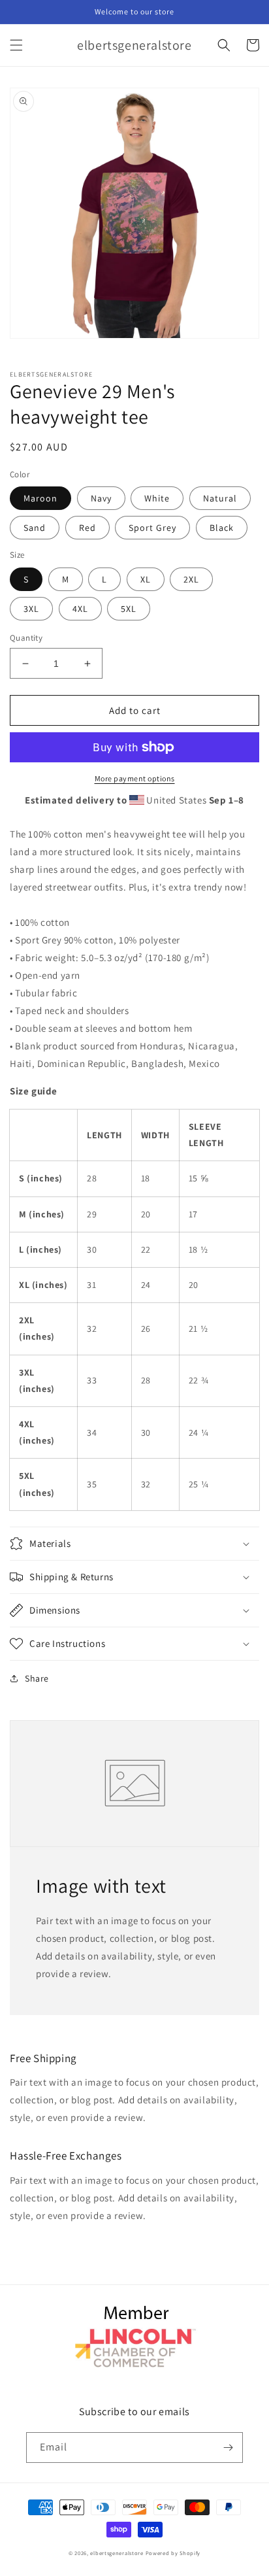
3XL (31, 609)
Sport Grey (152, 528)
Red (87, 528)
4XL (80, 609)
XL (146, 579)
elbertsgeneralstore (117, 2553)
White (157, 498)
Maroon (40, 498)
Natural (220, 498)
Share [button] (37, 1678)
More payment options (135, 778)
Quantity (26, 638)
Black (222, 528)
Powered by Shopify (173, 2553)
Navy (101, 498)
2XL (191, 579)
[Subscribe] (228, 2448)
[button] (16, 45)
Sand (35, 528)
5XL (129, 609)
